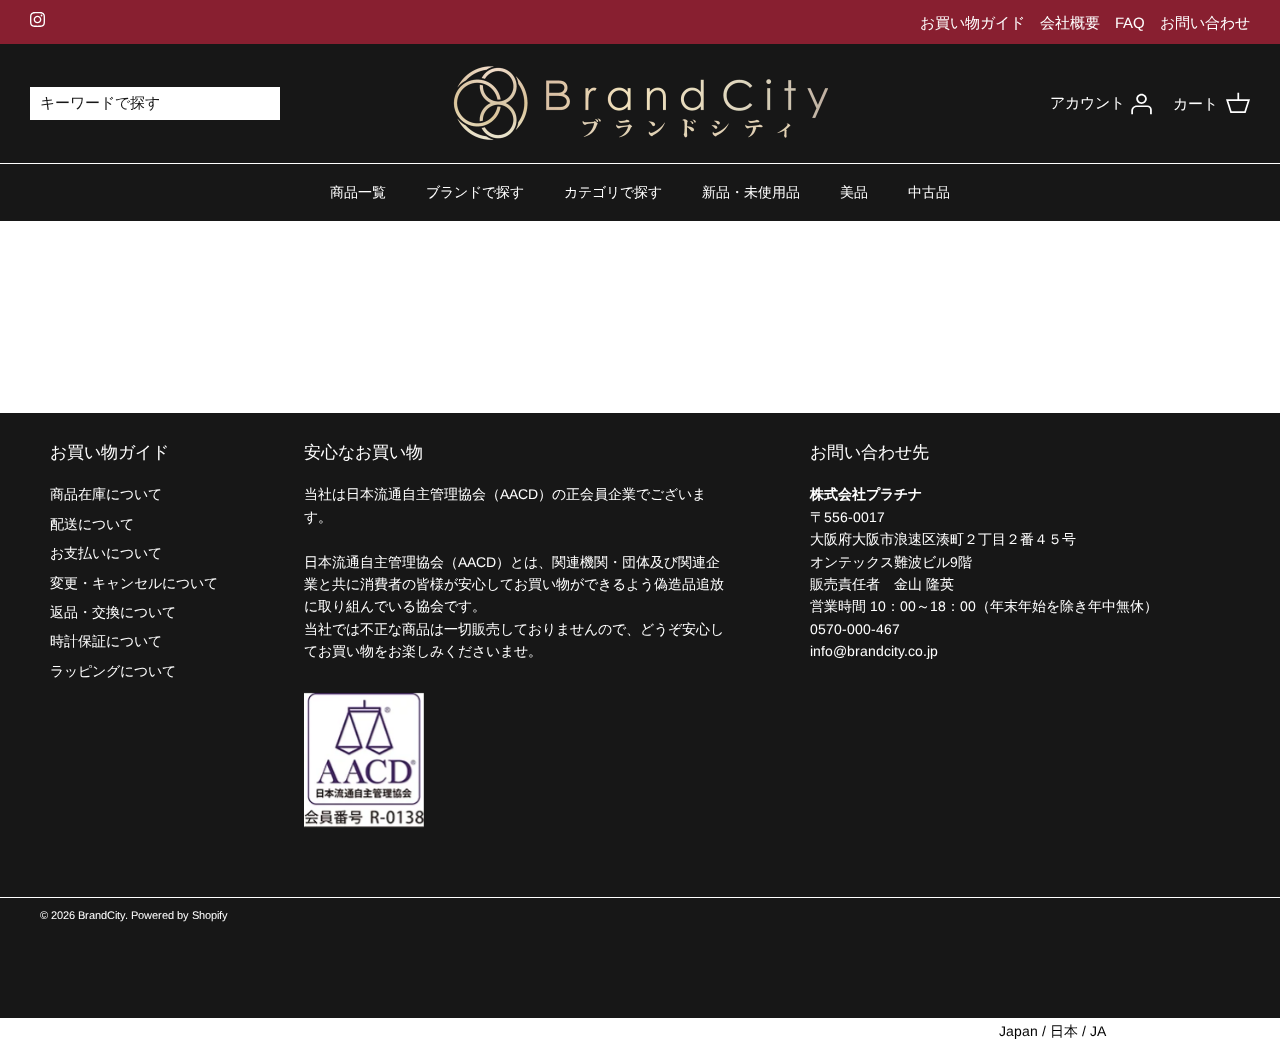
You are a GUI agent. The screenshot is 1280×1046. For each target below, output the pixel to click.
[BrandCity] (640, 104)
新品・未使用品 (751, 192)
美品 (854, 192)
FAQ (1130, 22)
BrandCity (101, 915)
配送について (92, 524)
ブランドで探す (475, 192)
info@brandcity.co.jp (874, 651)
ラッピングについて (113, 671)
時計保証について (106, 641)
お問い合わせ (1205, 22)
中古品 (929, 192)
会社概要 (1070, 22)
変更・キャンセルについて (134, 583)
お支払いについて (106, 553)
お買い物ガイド (972, 22)
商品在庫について (106, 494)
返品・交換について (113, 612)
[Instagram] (37, 19)
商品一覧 (358, 192)
